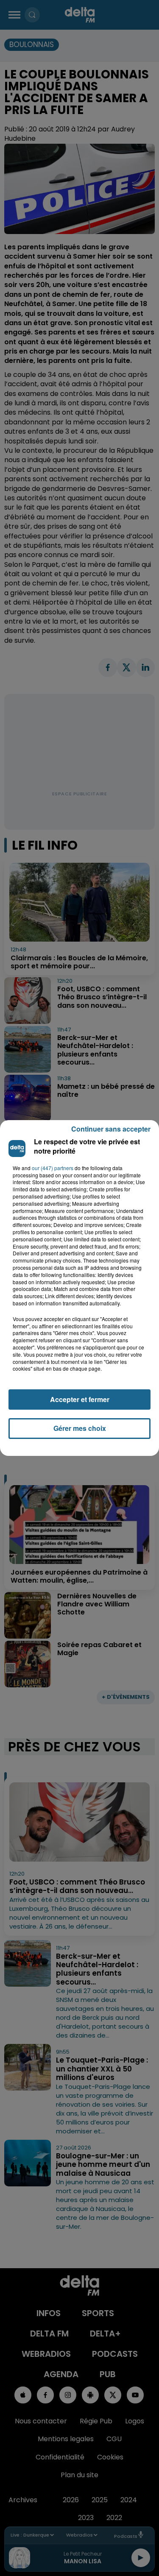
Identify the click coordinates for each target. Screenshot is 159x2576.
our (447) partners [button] (53, 1168)
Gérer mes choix (80, 1428)
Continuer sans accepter (111, 1129)
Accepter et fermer (80, 1399)
